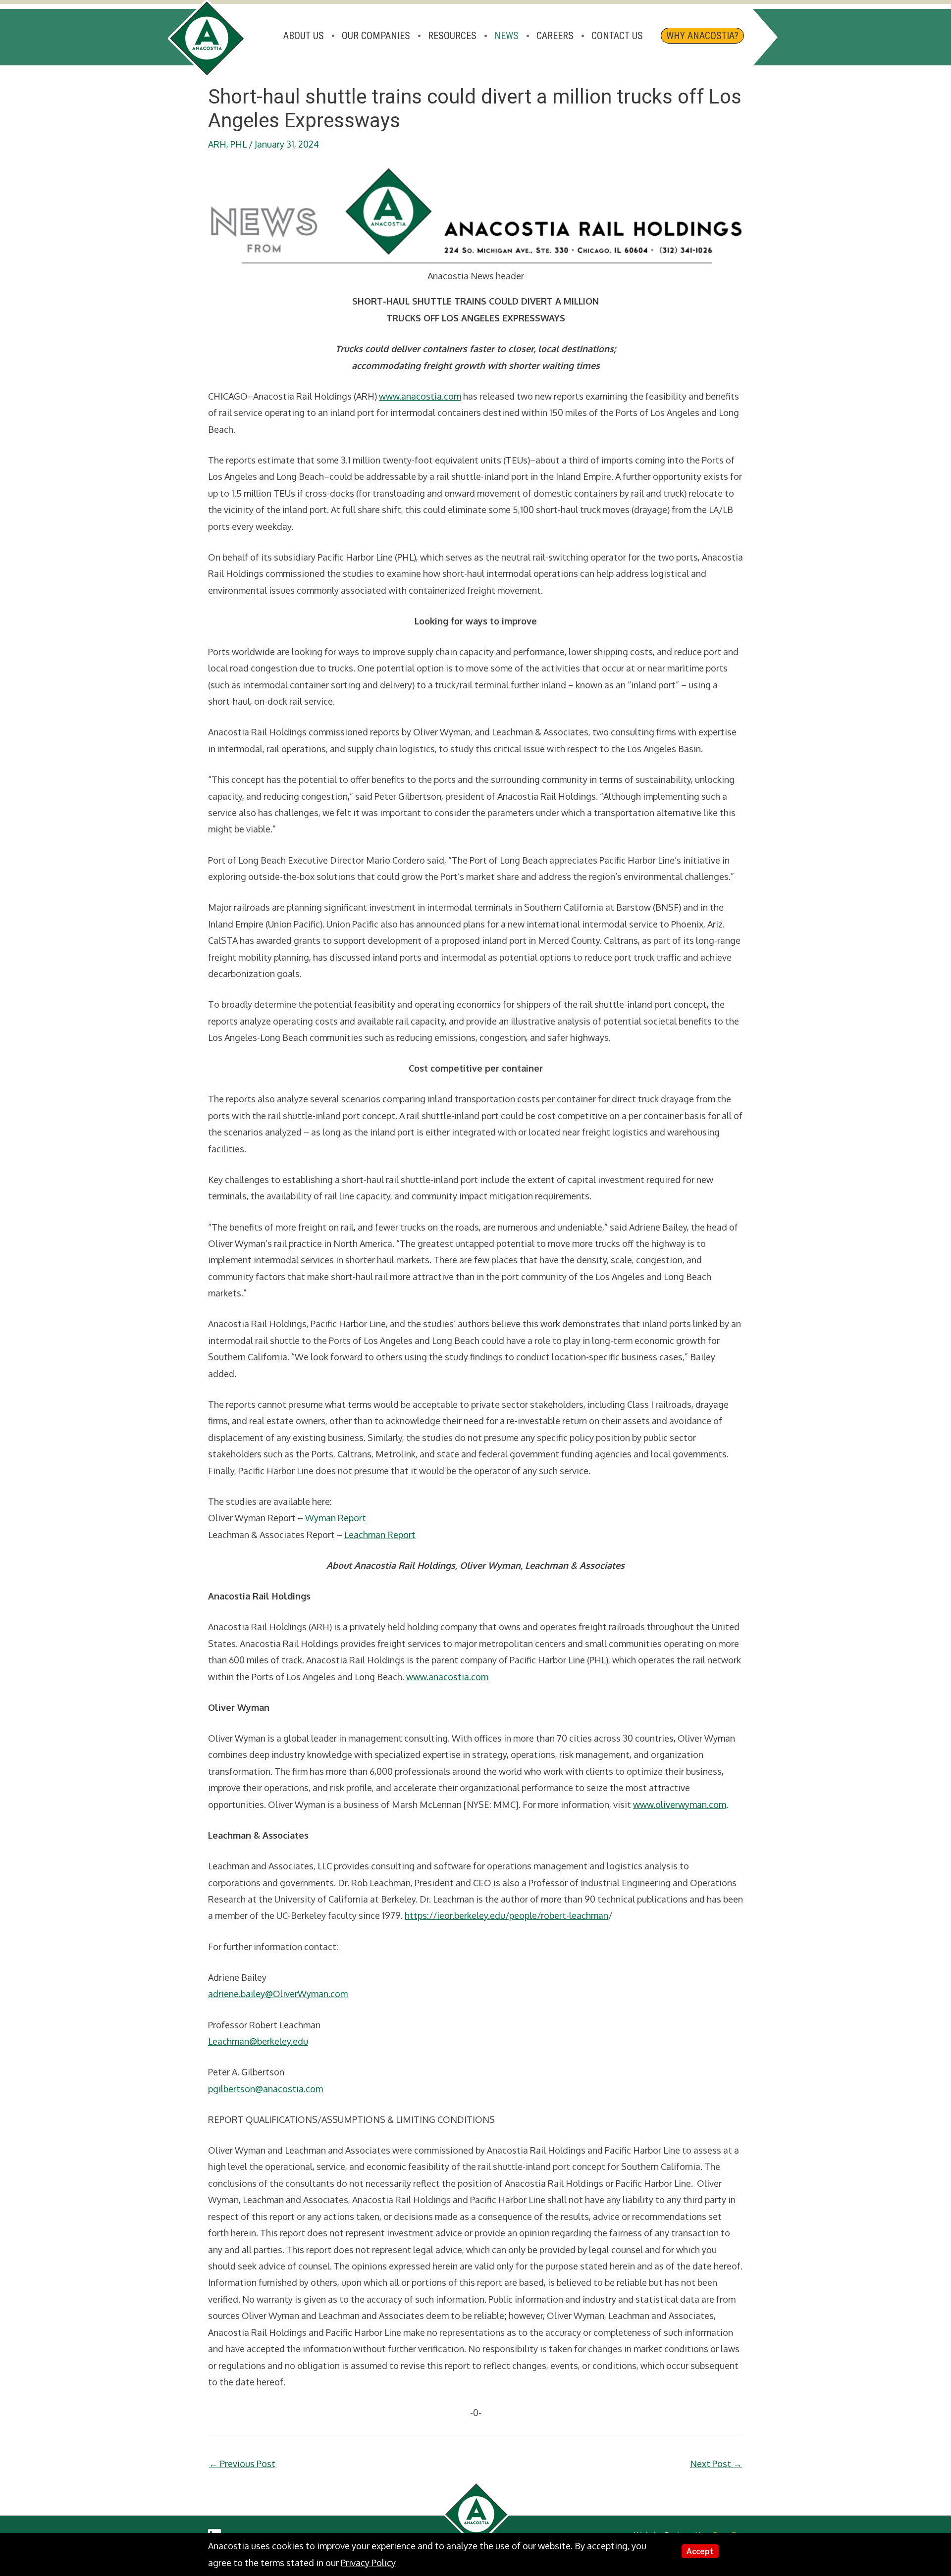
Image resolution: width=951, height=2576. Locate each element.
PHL (238, 144)
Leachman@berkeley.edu (258, 2041)
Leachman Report (380, 1535)
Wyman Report (336, 1518)
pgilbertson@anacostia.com (265, 2089)
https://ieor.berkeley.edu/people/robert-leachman (506, 1915)
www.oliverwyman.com (680, 1804)
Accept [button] (700, 2551)
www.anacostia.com (420, 396)
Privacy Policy (368, 2563)
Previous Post (242, 2464)
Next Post (716, 2464)
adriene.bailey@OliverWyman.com (278, 1994)
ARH (217, 144)
